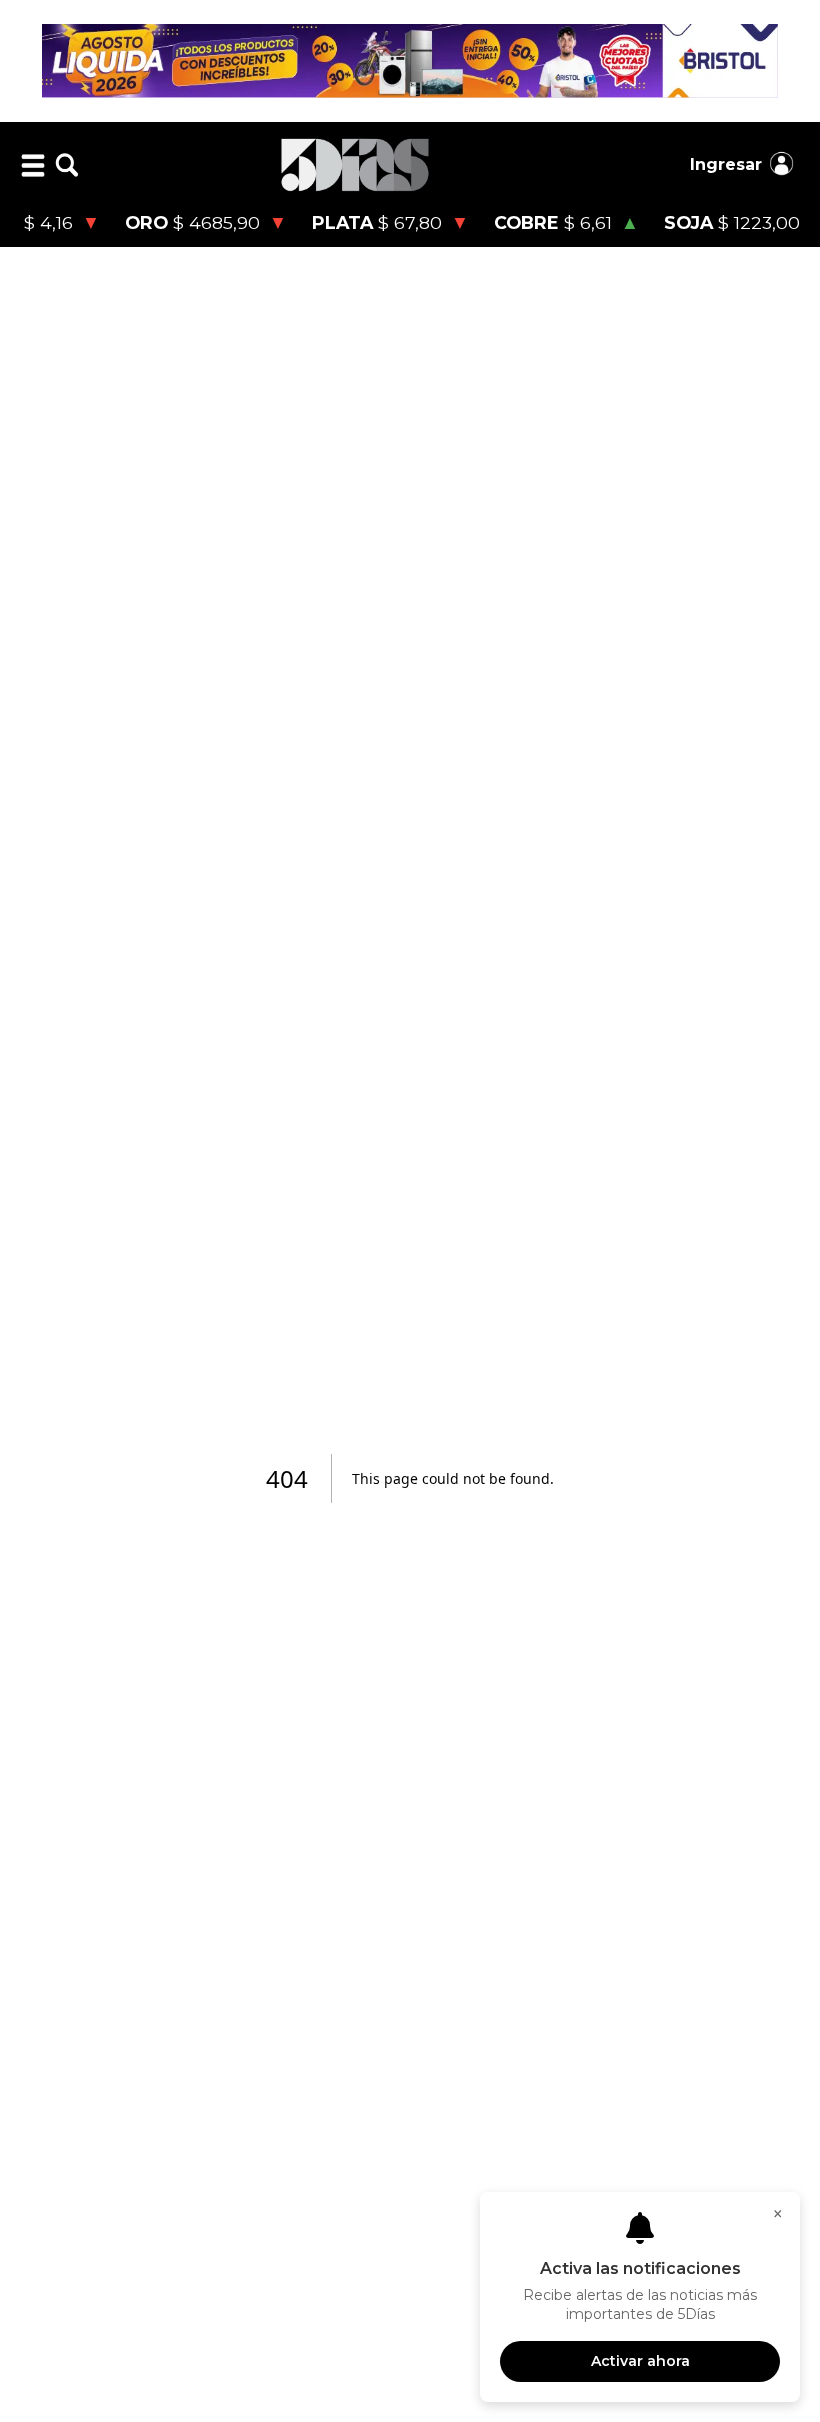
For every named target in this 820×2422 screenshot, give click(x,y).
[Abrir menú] (33, 165)
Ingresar (726, 164)
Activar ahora (640, 2361)
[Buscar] (67, 165)
